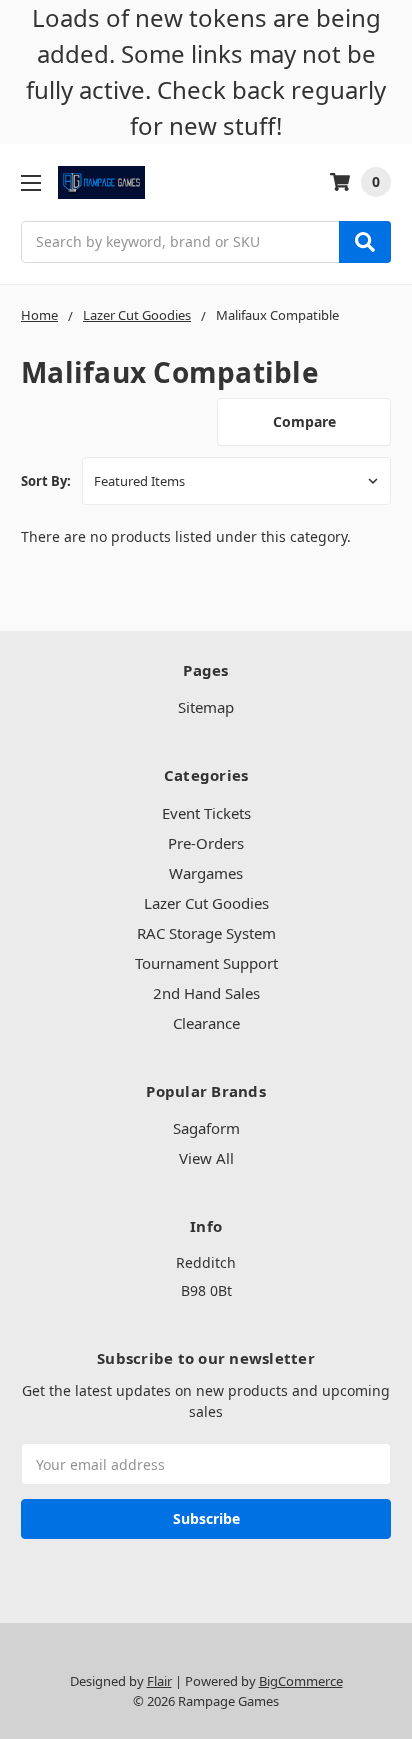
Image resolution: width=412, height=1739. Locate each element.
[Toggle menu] (30, 182)
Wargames (206, 873)
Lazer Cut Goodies (206, 903)
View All (206, 1158)
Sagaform (206, 1128)
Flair (159, 1681)
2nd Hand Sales (206, 993)
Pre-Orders (206, 843)
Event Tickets (206, 813)
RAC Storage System (206, 933)
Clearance (206, 1023)
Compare (304, 421)
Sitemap (206, 707)
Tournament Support (206, 963)
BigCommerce (301, 1681)
